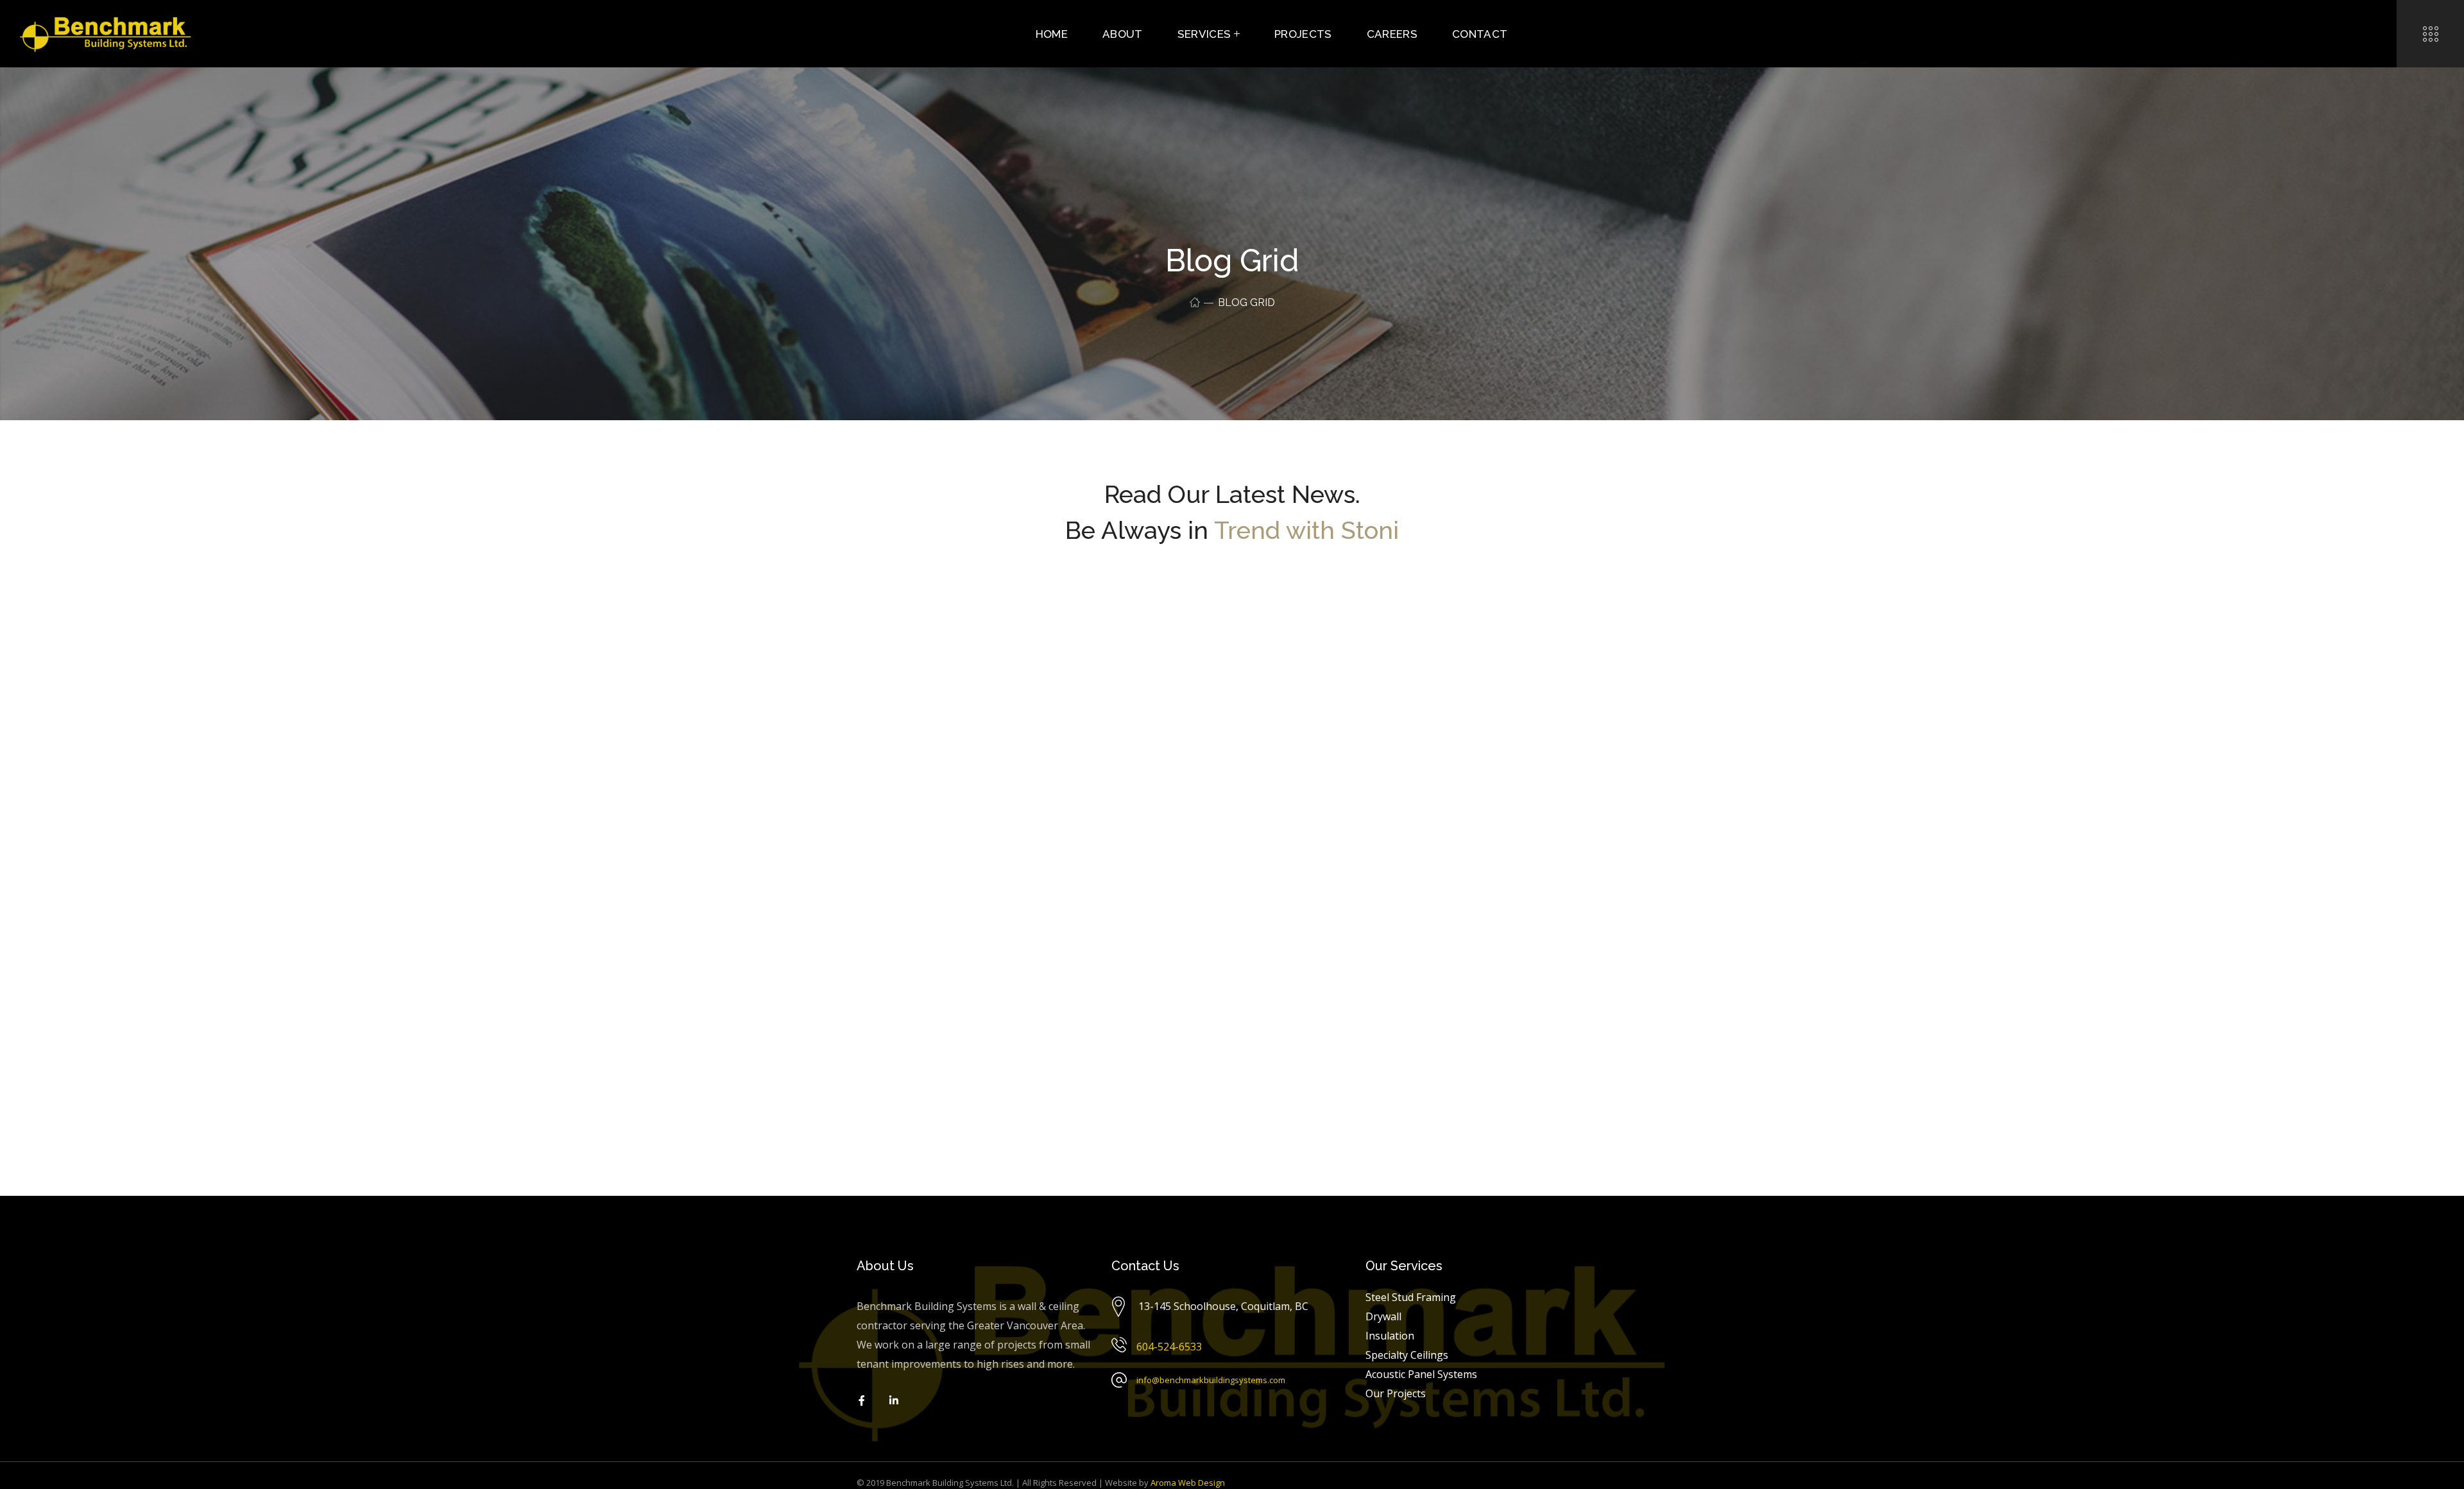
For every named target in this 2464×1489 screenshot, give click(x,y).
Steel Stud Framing (1411, 1297)
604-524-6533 (1169, 1347)
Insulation (1390, 1336)
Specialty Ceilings (1407, 1355)
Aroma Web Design (1188, 1483)
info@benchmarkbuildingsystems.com (1211, 1380)
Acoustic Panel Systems (1421, 1374)
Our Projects (1396, 1393)
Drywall (1383, 1316)
